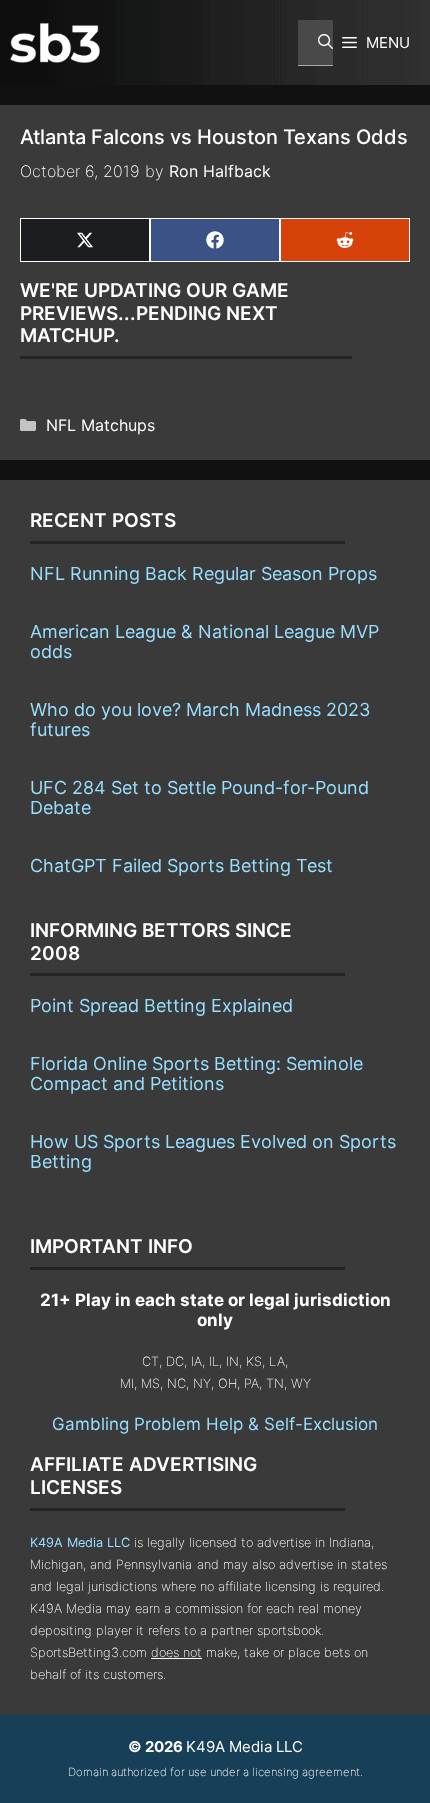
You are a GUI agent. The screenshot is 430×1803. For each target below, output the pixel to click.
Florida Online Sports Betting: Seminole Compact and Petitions (196, 1073)
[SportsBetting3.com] (55, 43)
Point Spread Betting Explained (161, 1005)
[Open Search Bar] (315, 43)
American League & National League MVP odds (204, 641)
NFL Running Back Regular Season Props (203, 573)
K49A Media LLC (80, 1542)
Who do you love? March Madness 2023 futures (200, 719)
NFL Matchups (100, 425)
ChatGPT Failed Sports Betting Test (181, 865)
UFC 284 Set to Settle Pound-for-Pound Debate (199, 797)
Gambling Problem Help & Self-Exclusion (215, 1424)
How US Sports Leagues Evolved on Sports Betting (213, 1151)
